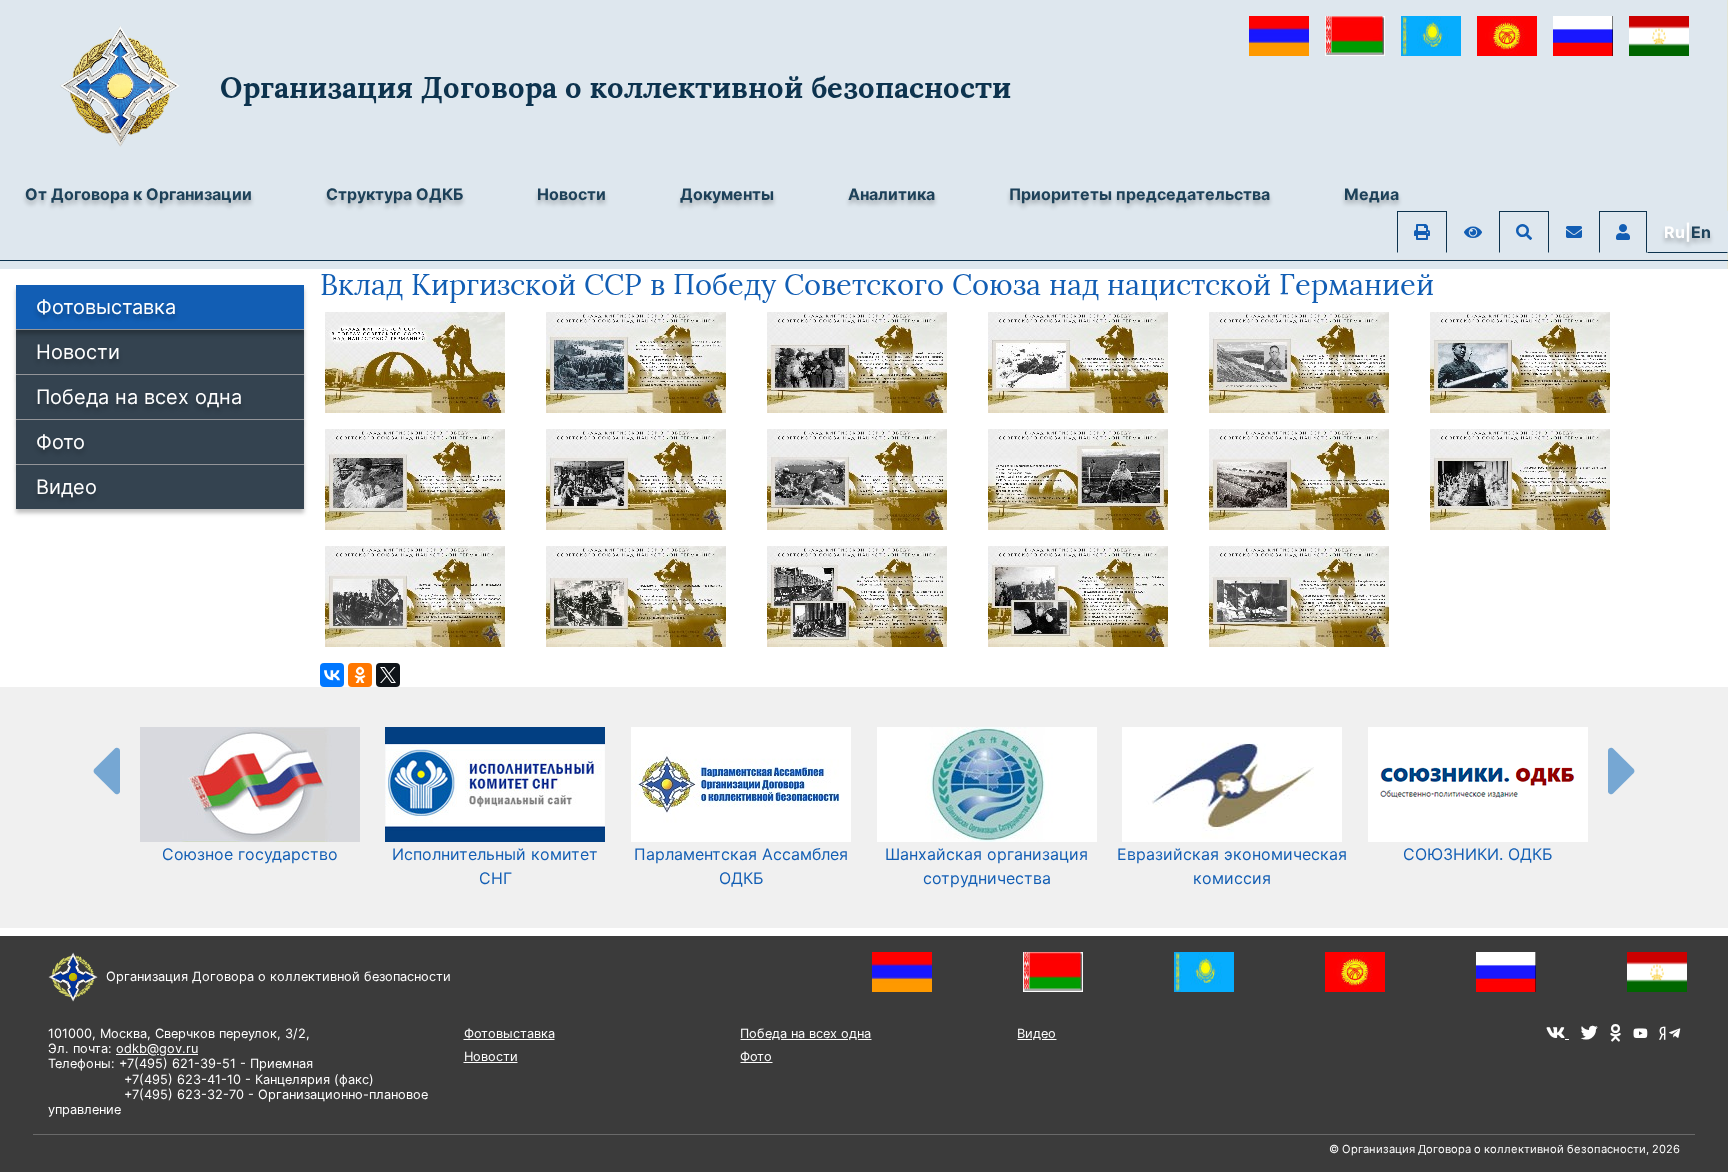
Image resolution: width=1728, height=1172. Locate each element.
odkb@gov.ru (157, 1048)
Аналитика (891, 194)
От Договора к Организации (138, 194)
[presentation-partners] (105, 770)
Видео (66, 487)
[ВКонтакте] (332, 675)
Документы (727, 194)
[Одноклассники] (360, 675)
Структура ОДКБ (394, 194)
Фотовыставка (106, 307)
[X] (388, 675)
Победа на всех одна (139, 397)
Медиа (1371, 194)
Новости (571, 194)
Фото (60, 442)
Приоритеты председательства (1139, 194)
